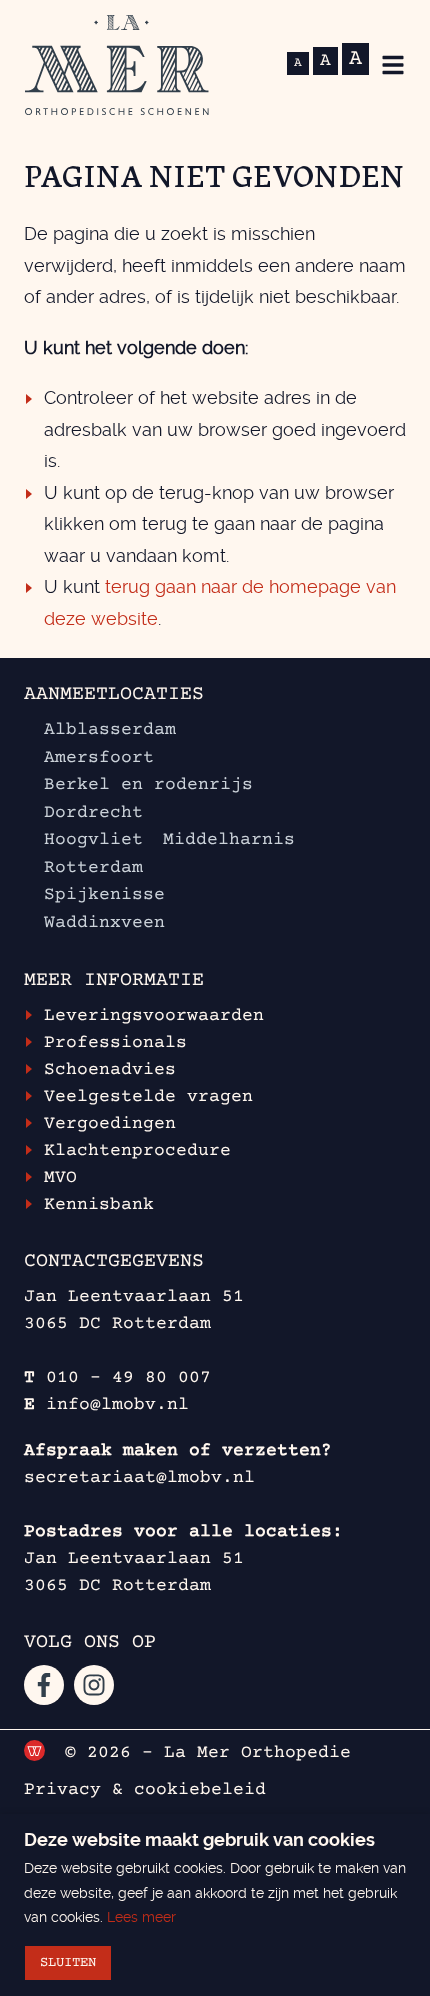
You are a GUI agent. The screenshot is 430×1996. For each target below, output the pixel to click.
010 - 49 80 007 (128, 1378)
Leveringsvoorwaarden (154, 1016)
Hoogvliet (93, 840)
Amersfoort (99, 758)
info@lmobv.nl (117, 1405)
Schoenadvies (110, 1070)
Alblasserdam (110, 730)
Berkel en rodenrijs (148, 785)
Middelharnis (229, 840)
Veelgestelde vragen (148, 1097)
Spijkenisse (104, 895)
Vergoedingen (110, 1124)
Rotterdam (93, 868)
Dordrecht (93, 813)
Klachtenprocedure (137, 1151)
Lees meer (141, 1917)
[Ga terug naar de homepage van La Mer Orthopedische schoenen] (117, 65)
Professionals (115, 1043)
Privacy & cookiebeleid (145, 1790)
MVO (60, 1178)
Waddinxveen (104, 923)
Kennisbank (99, 1205)
